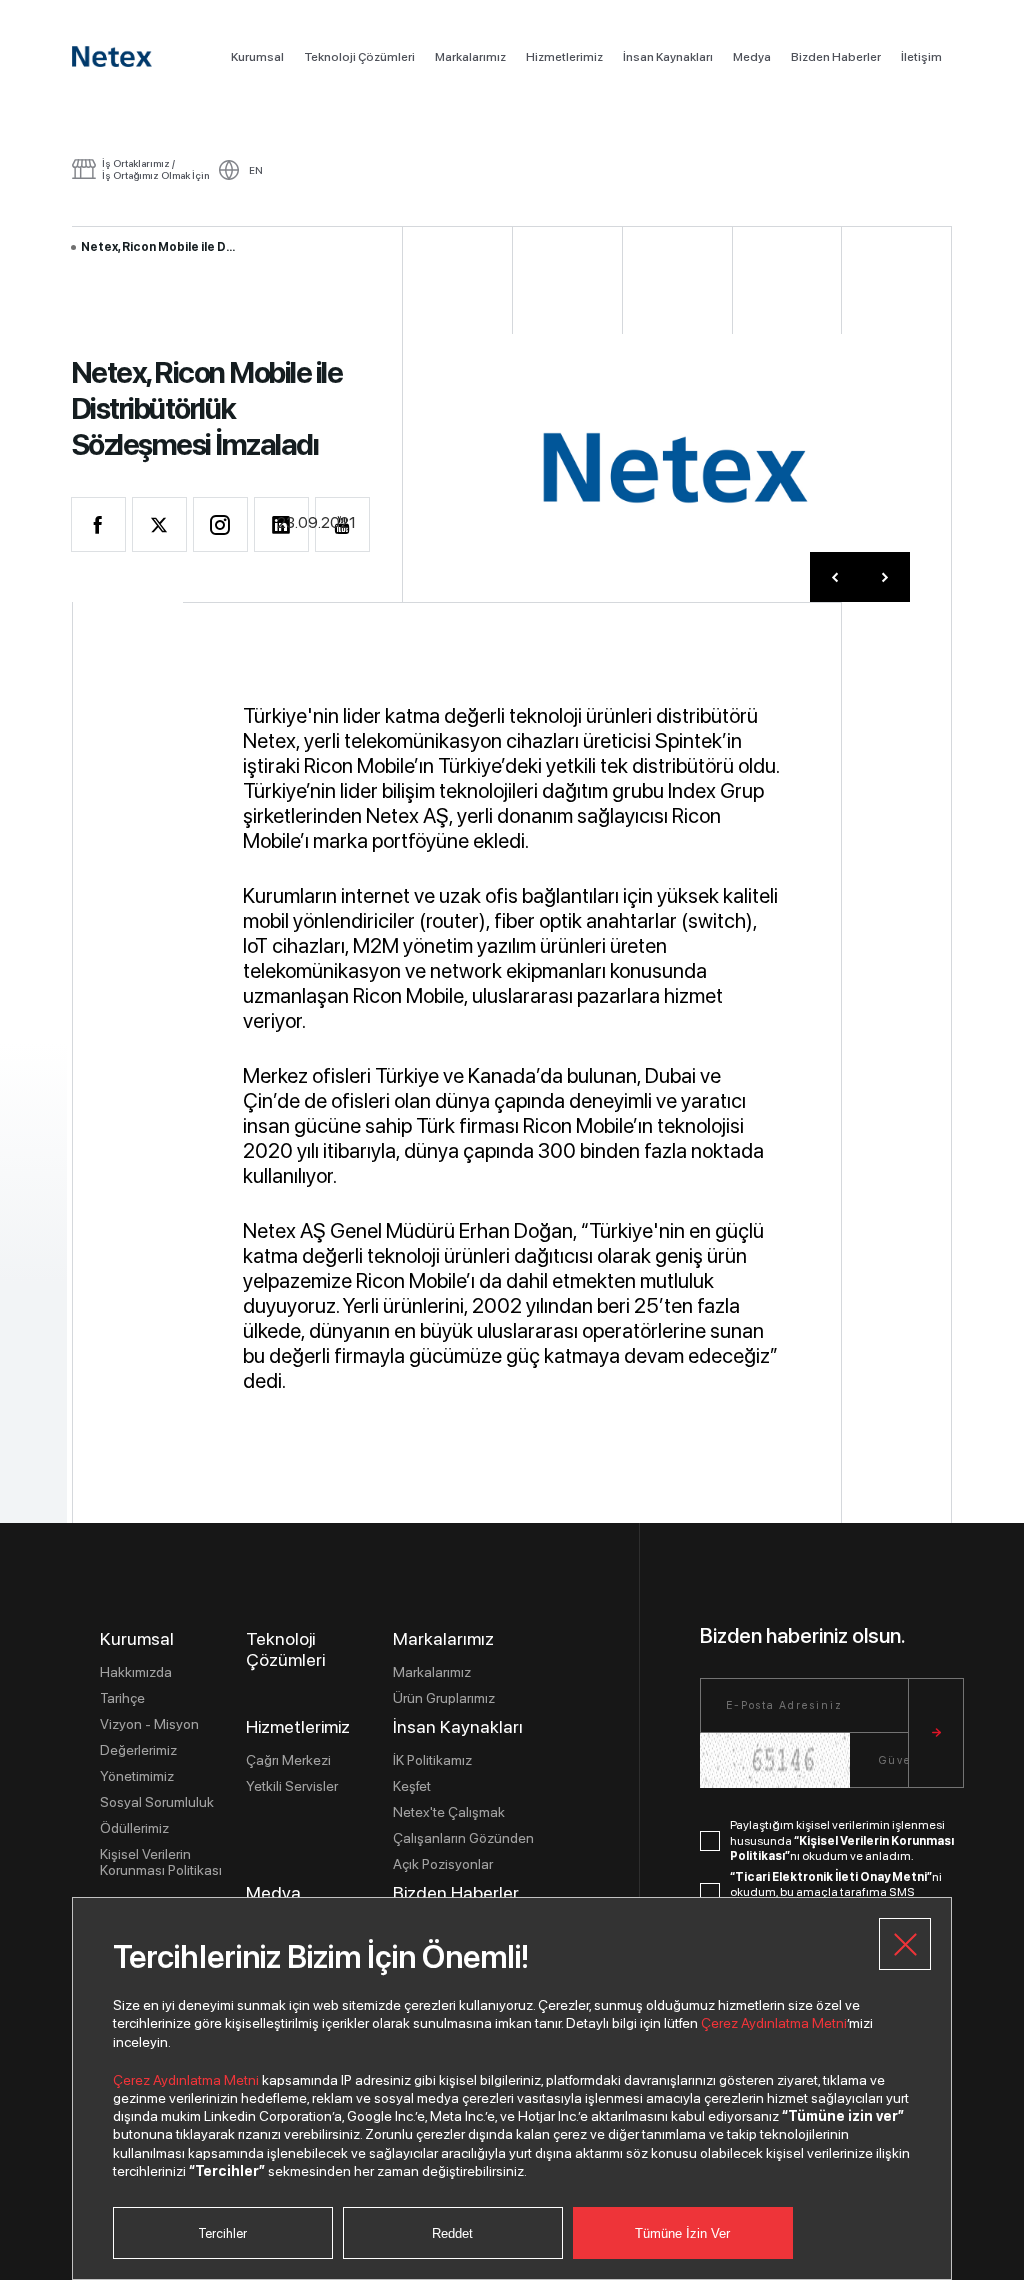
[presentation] (835, 577)
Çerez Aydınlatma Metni (774, 2023)
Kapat (905, 1944)
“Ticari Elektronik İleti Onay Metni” (831, 1877)
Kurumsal (257, 57)
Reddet (452, 2233)
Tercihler (222, 2233)
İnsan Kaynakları (668, 57)
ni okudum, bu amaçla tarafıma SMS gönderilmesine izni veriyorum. (836, 1892)
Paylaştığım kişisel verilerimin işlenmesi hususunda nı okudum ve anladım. (842, 1840)
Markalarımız (470, 57)
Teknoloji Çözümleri (359, 57)
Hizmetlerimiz (564, 57)
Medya (752, 57)
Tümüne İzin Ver (682, 2233)
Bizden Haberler (836, 57)
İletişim (921, 57)
